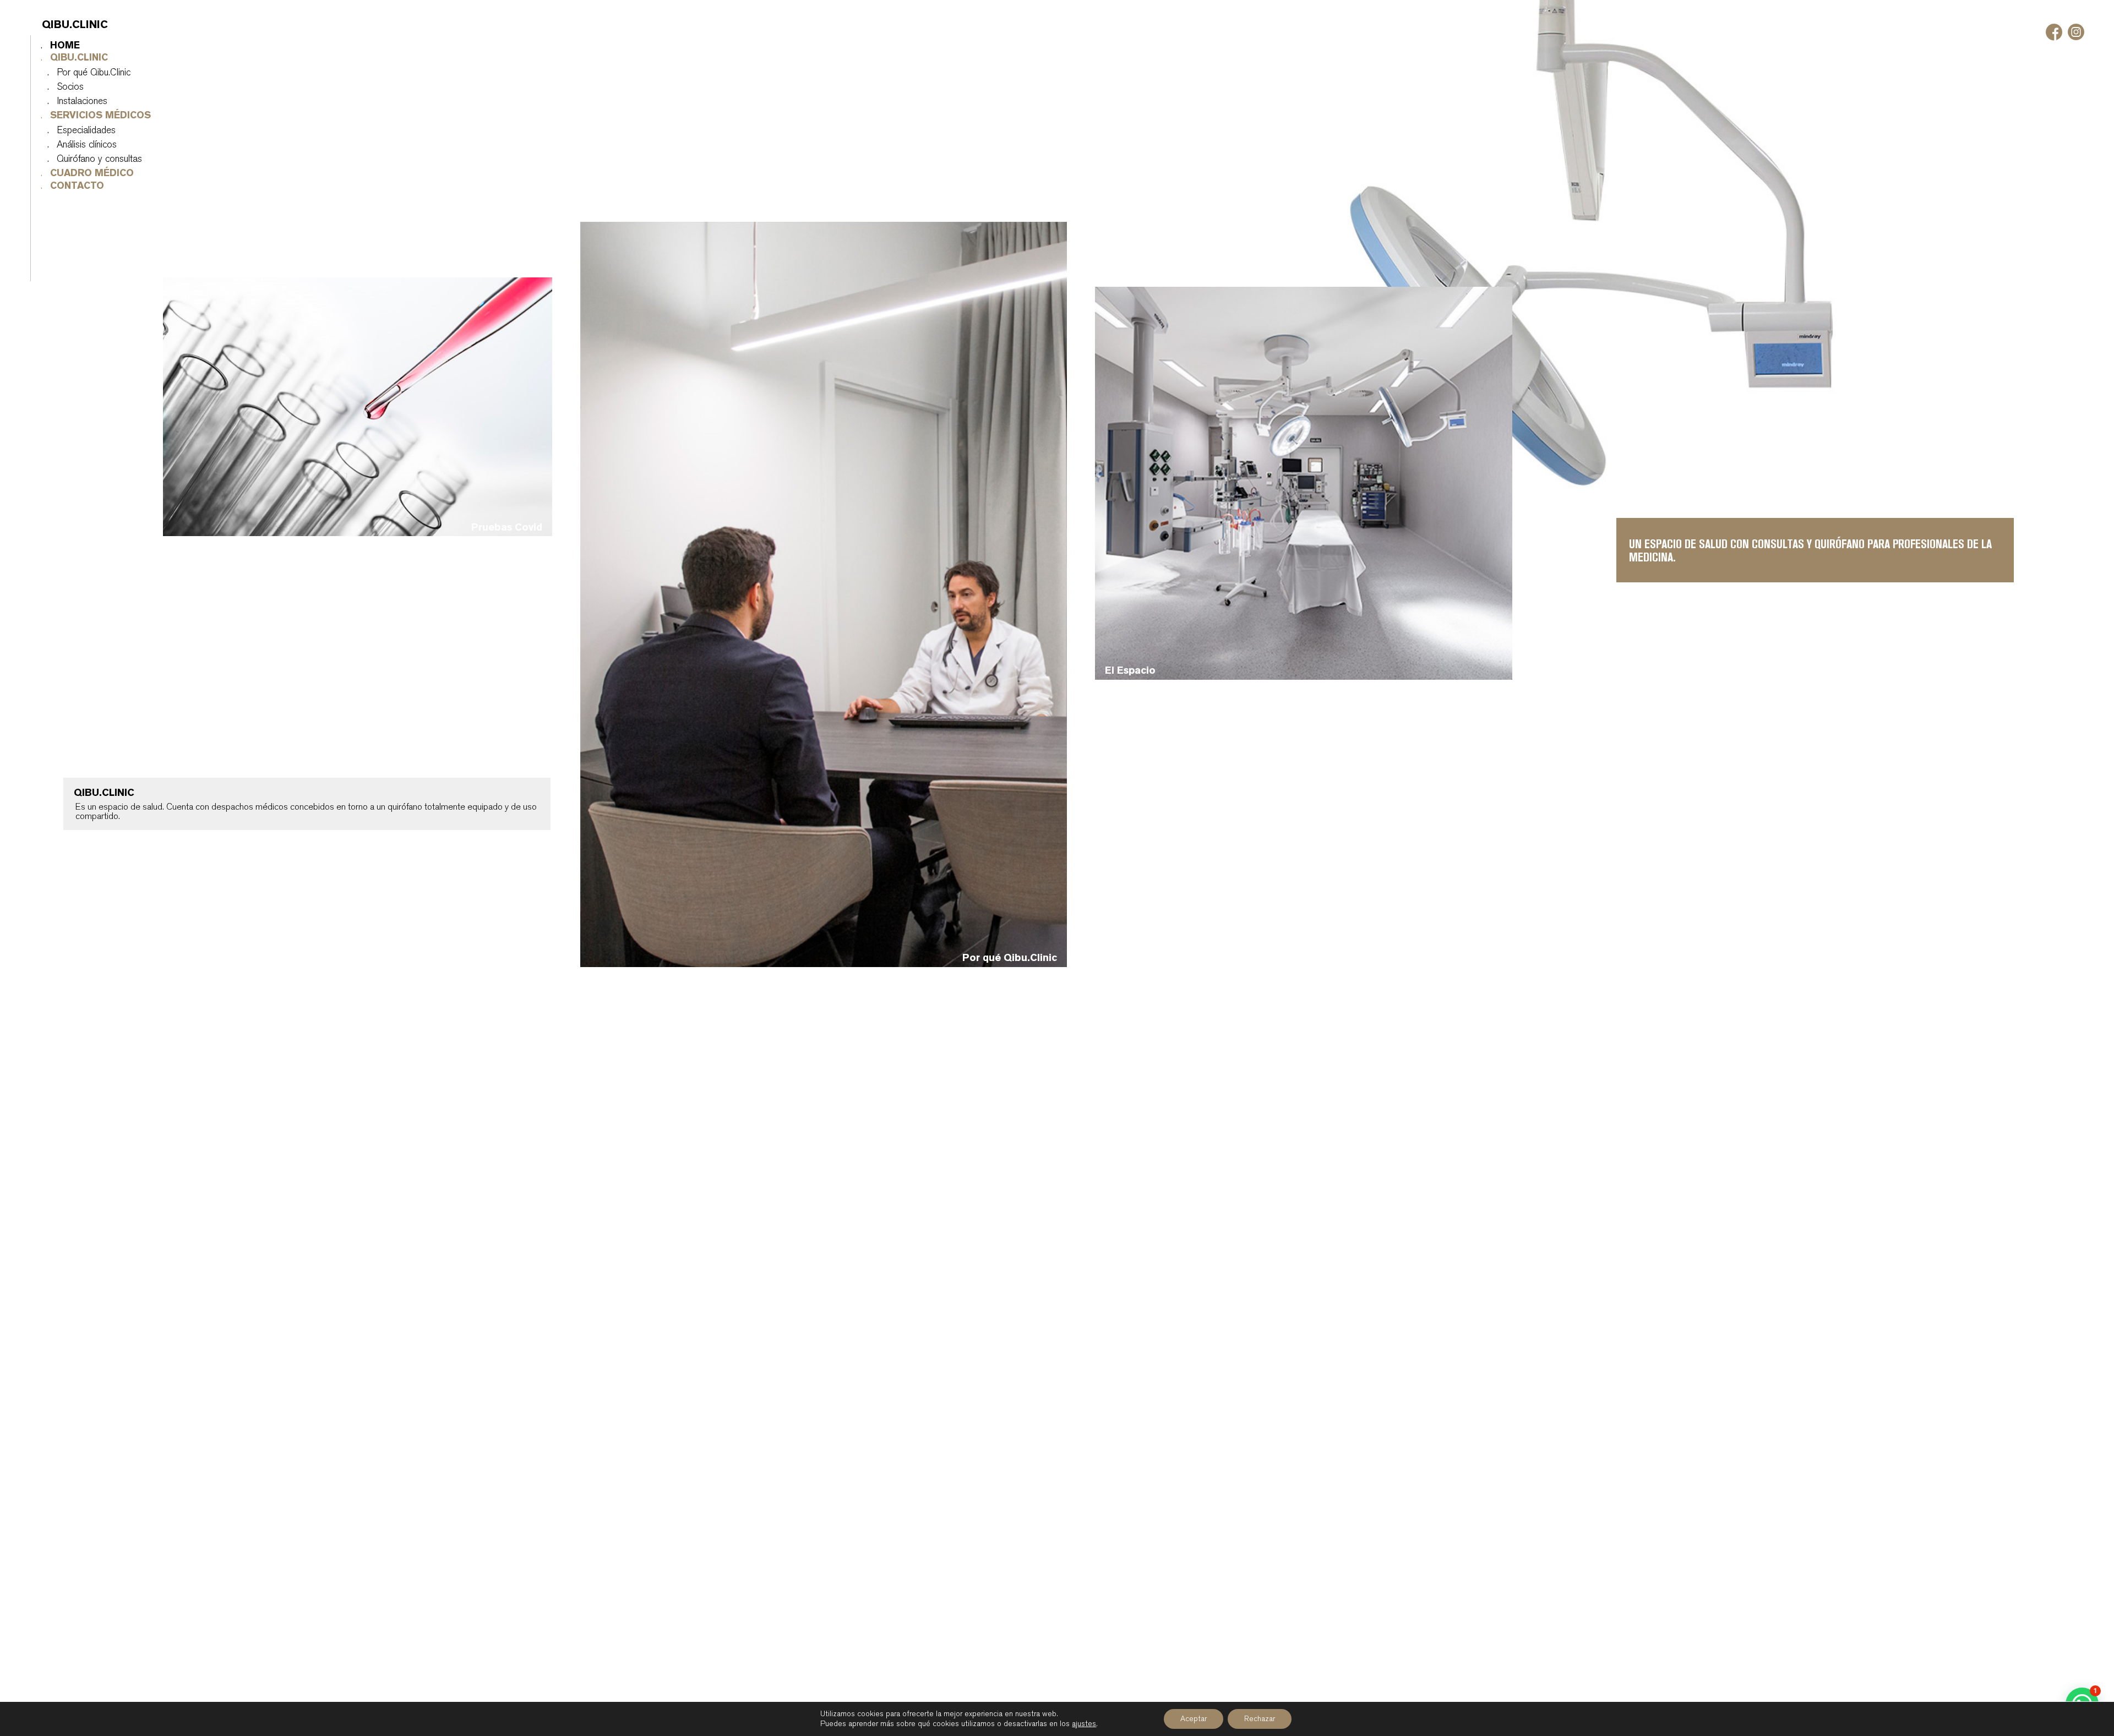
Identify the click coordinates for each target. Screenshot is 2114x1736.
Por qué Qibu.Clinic (84, 73)
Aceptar (1194, 1719)
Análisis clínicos (77, 145)
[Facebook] (2054, 32)
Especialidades (76, 130)
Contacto (67, 186)
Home (55, 46)
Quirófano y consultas (89, 159)
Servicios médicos (91, 116)
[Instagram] (2076, 32)
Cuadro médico (82, 173)
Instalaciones (72, 101)
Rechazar (1260, 1719)
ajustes (1084, 1724)
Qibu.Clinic (69, 58)
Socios (60, 87)
